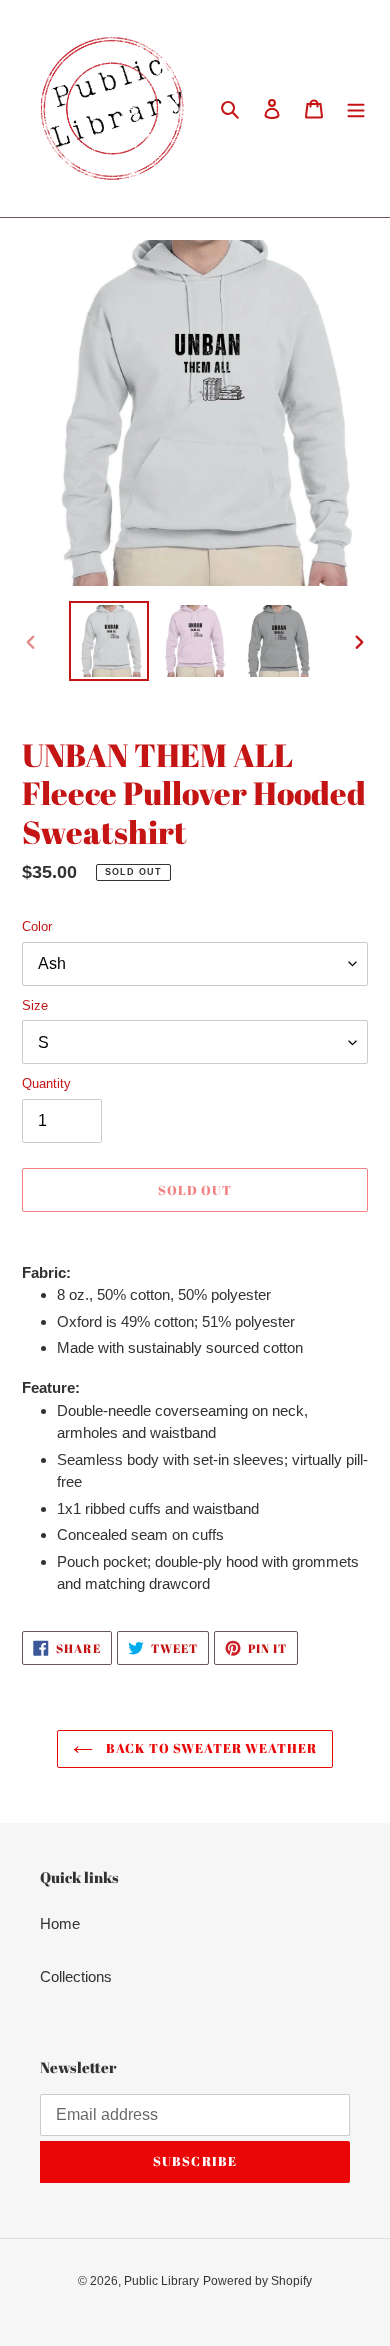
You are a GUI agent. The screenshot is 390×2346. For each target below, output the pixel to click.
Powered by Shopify (257, 2281)
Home (60, 1923)
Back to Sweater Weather (210, 1748)
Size (35, 1005)
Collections (76, 1976)
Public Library (161, 2281)
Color (37, 926)
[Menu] (356, 108)
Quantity (46, 1083)
